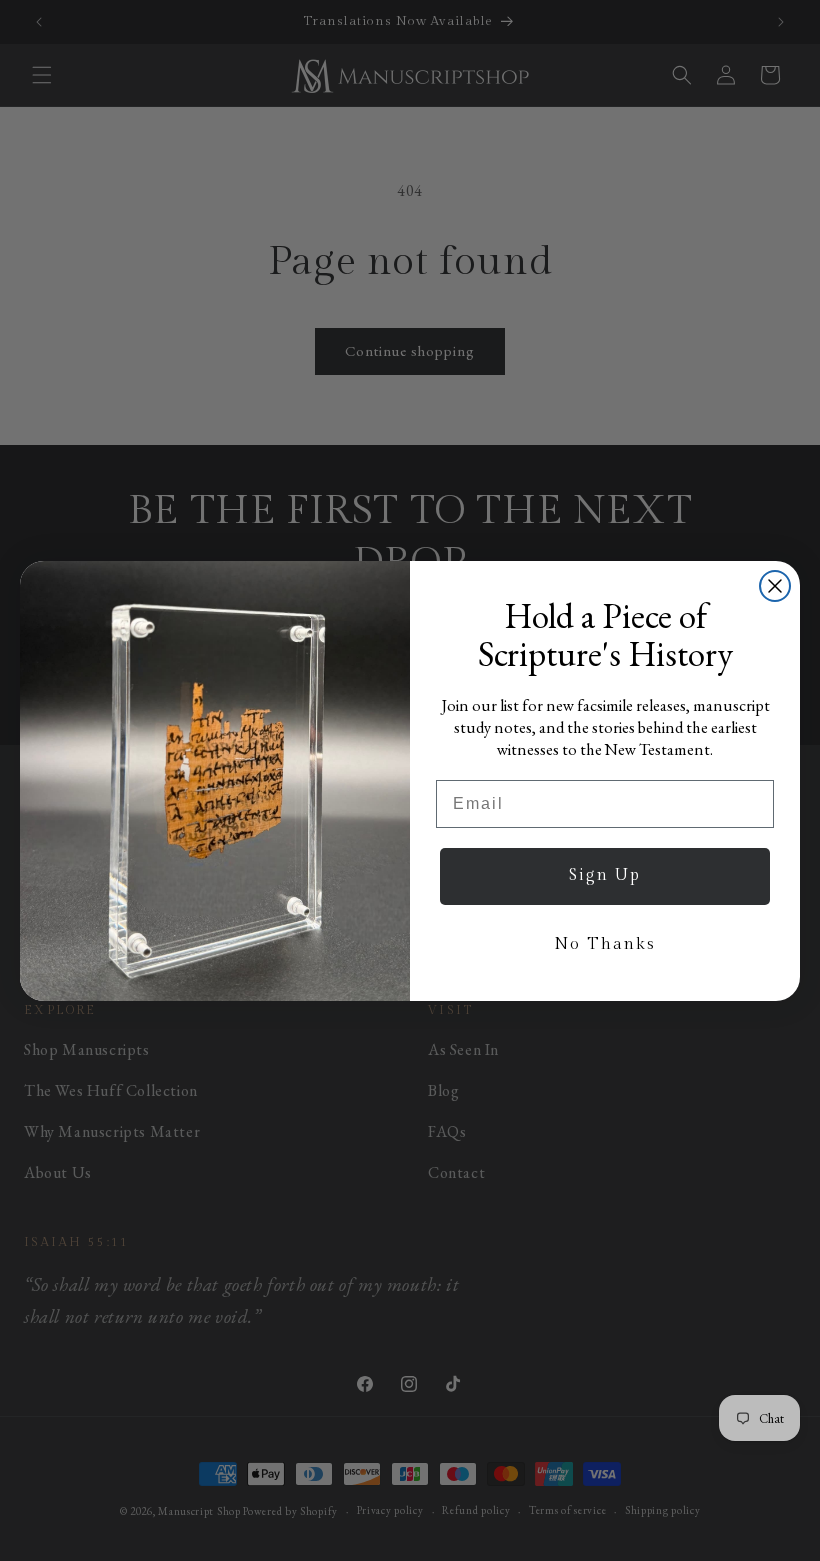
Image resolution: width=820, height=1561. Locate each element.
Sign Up (605, 875)
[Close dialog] (775, 586)
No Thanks (605, 944)
